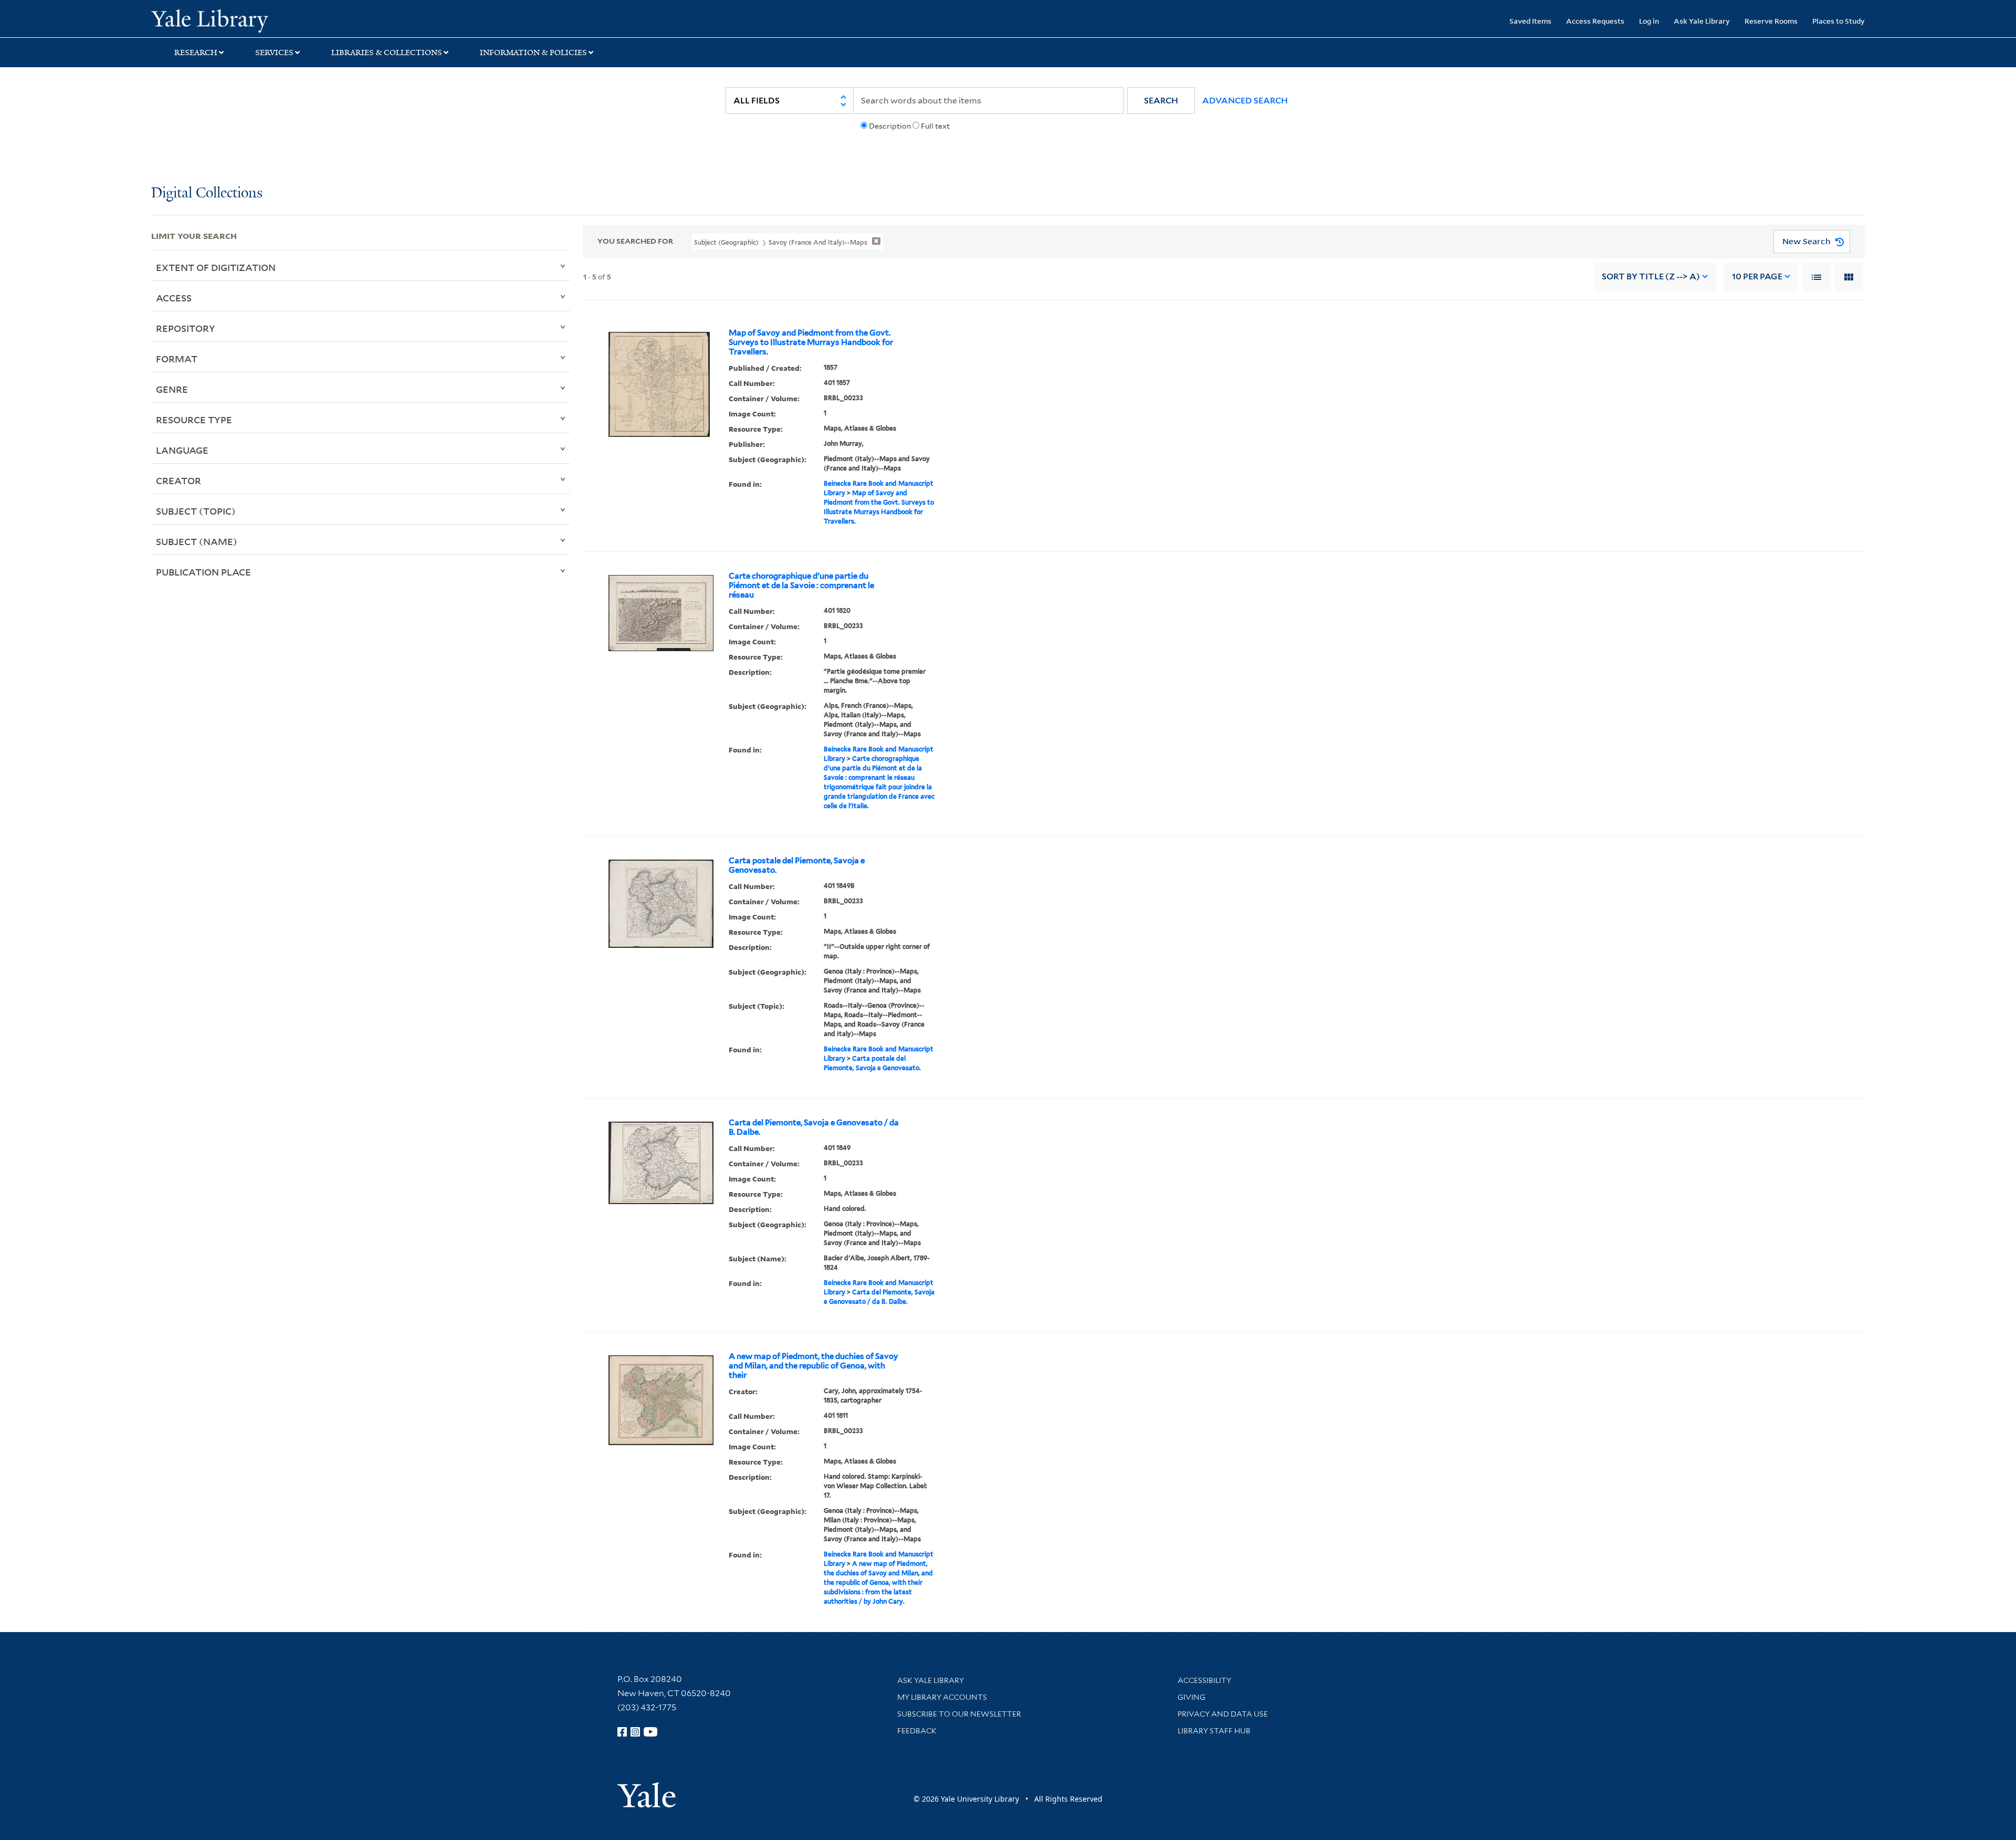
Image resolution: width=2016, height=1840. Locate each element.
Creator (178, 480)
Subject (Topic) (196, 511)
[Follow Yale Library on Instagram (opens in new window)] (635, 1732)
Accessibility (1204, 1680)
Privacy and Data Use (1223, 1714)
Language (182, 450)
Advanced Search (1245, 101)
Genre (172, 389)
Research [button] (196, 53)
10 (1757, 276)
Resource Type (194, 420)
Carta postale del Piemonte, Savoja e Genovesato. (797, 865)
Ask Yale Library (1702, 21)
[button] (1161, 101)
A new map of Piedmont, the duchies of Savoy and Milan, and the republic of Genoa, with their (813, 1366)
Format (177, 359)
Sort (1651, 276)
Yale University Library (280, 20)
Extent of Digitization (216, 267)
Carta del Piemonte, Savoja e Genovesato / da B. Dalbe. (814, 1127)
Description (890, 126)
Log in (1649, 21)
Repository (186, 328)
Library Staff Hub (1214, 1731)
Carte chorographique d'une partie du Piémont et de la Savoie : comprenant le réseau (801, 586)
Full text (935, 126)
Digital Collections (207, 194)
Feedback (917, 1731)
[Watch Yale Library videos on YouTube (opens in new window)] (650, 1732)
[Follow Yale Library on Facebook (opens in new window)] (622, 1732)
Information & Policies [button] (533, 53)
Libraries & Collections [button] (387, 53)
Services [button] (274, 53)
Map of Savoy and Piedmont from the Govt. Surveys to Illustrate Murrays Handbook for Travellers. (811, 342)
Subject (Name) (197, 541)
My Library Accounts (942, 1697)
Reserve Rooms (1771, 21)
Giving (1191, 1697)
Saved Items (1530, 21)
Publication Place (203, 572)
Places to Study (1839, 21)
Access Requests (1595, 21)
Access (174, 298)
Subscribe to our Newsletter (959, 1714)
